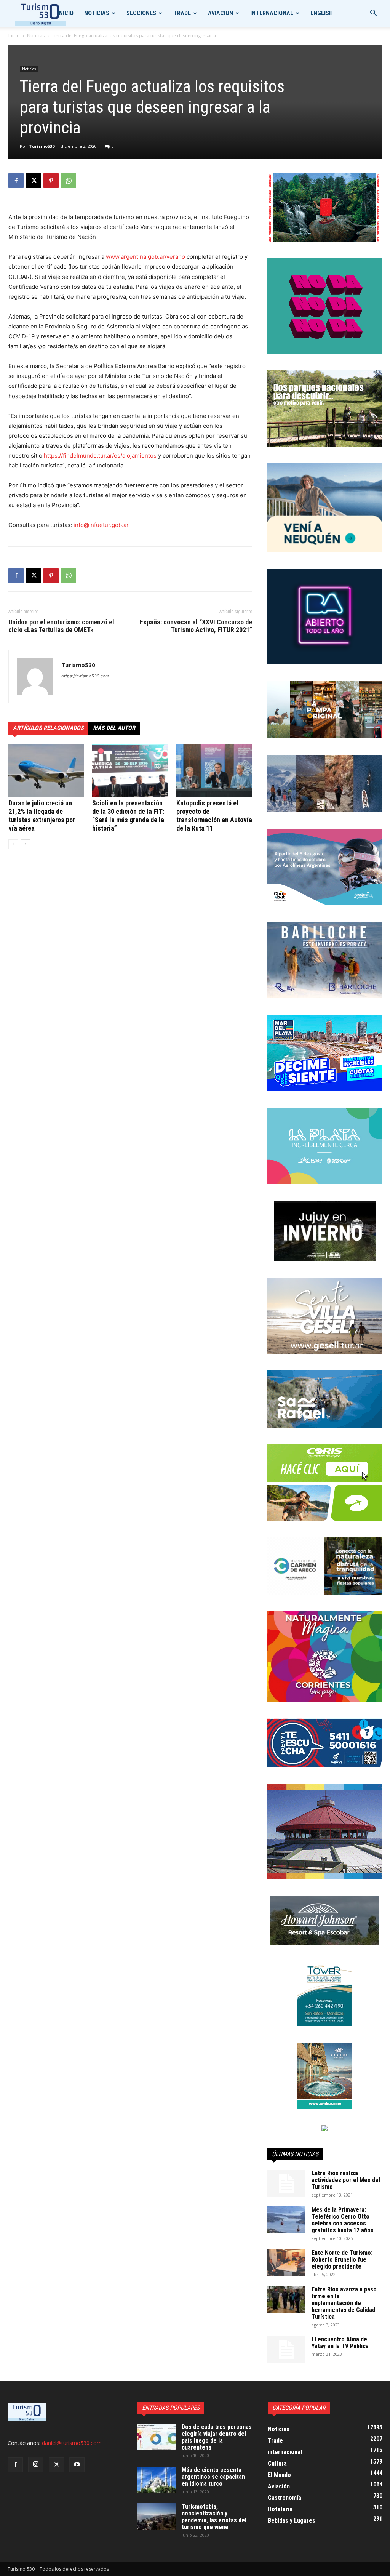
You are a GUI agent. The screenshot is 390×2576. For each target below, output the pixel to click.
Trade (182, 13)
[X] (34, 181)
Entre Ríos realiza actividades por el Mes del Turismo (346, 2180)
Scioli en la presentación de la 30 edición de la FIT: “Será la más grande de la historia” (128, 816)
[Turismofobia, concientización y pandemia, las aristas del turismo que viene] (157, 2517)
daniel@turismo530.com (72, 2443)
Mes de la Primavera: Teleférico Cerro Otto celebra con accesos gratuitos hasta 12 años (343, 2220)
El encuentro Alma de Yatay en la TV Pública (340, 2343)
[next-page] (25, 844)
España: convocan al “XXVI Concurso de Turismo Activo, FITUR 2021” (196, 626)
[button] (373, 14)
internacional (272, 13)
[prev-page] (13, 844)
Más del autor (114, 728)
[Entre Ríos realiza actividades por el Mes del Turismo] (286, 2183)
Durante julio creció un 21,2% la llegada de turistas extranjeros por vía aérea (42, 816)
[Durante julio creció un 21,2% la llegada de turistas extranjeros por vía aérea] (46, 771)
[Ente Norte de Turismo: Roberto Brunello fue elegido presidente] (286, 2263)
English (322, 13)
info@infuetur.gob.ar (101, 525)
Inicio (66, 13)
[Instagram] (36, 2464)
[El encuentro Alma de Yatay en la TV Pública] (286, 2349)
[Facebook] (16, 181)
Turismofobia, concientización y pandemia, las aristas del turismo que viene (214, 2517)
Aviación (221, 13)
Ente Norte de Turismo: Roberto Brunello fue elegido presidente (342, 2260)
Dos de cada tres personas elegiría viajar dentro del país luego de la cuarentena (217, 2437)
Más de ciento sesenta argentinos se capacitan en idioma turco (213, 2477)
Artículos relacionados (48, 728)
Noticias (97, 13)
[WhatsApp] (69, 181)
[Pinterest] (51, 181)
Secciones (141, 13)
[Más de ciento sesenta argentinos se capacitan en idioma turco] (157, 2480)
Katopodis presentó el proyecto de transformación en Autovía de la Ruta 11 (214, 816)
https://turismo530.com (85, 676)
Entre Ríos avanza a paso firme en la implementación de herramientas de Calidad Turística (344, 2303)
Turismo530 (42, 146)
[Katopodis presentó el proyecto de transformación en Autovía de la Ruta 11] (214, 771)
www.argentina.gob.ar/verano (145, 257)
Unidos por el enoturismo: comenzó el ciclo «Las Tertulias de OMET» (61, 626)
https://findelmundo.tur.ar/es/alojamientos (100, 455)
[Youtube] (77, 2465)
